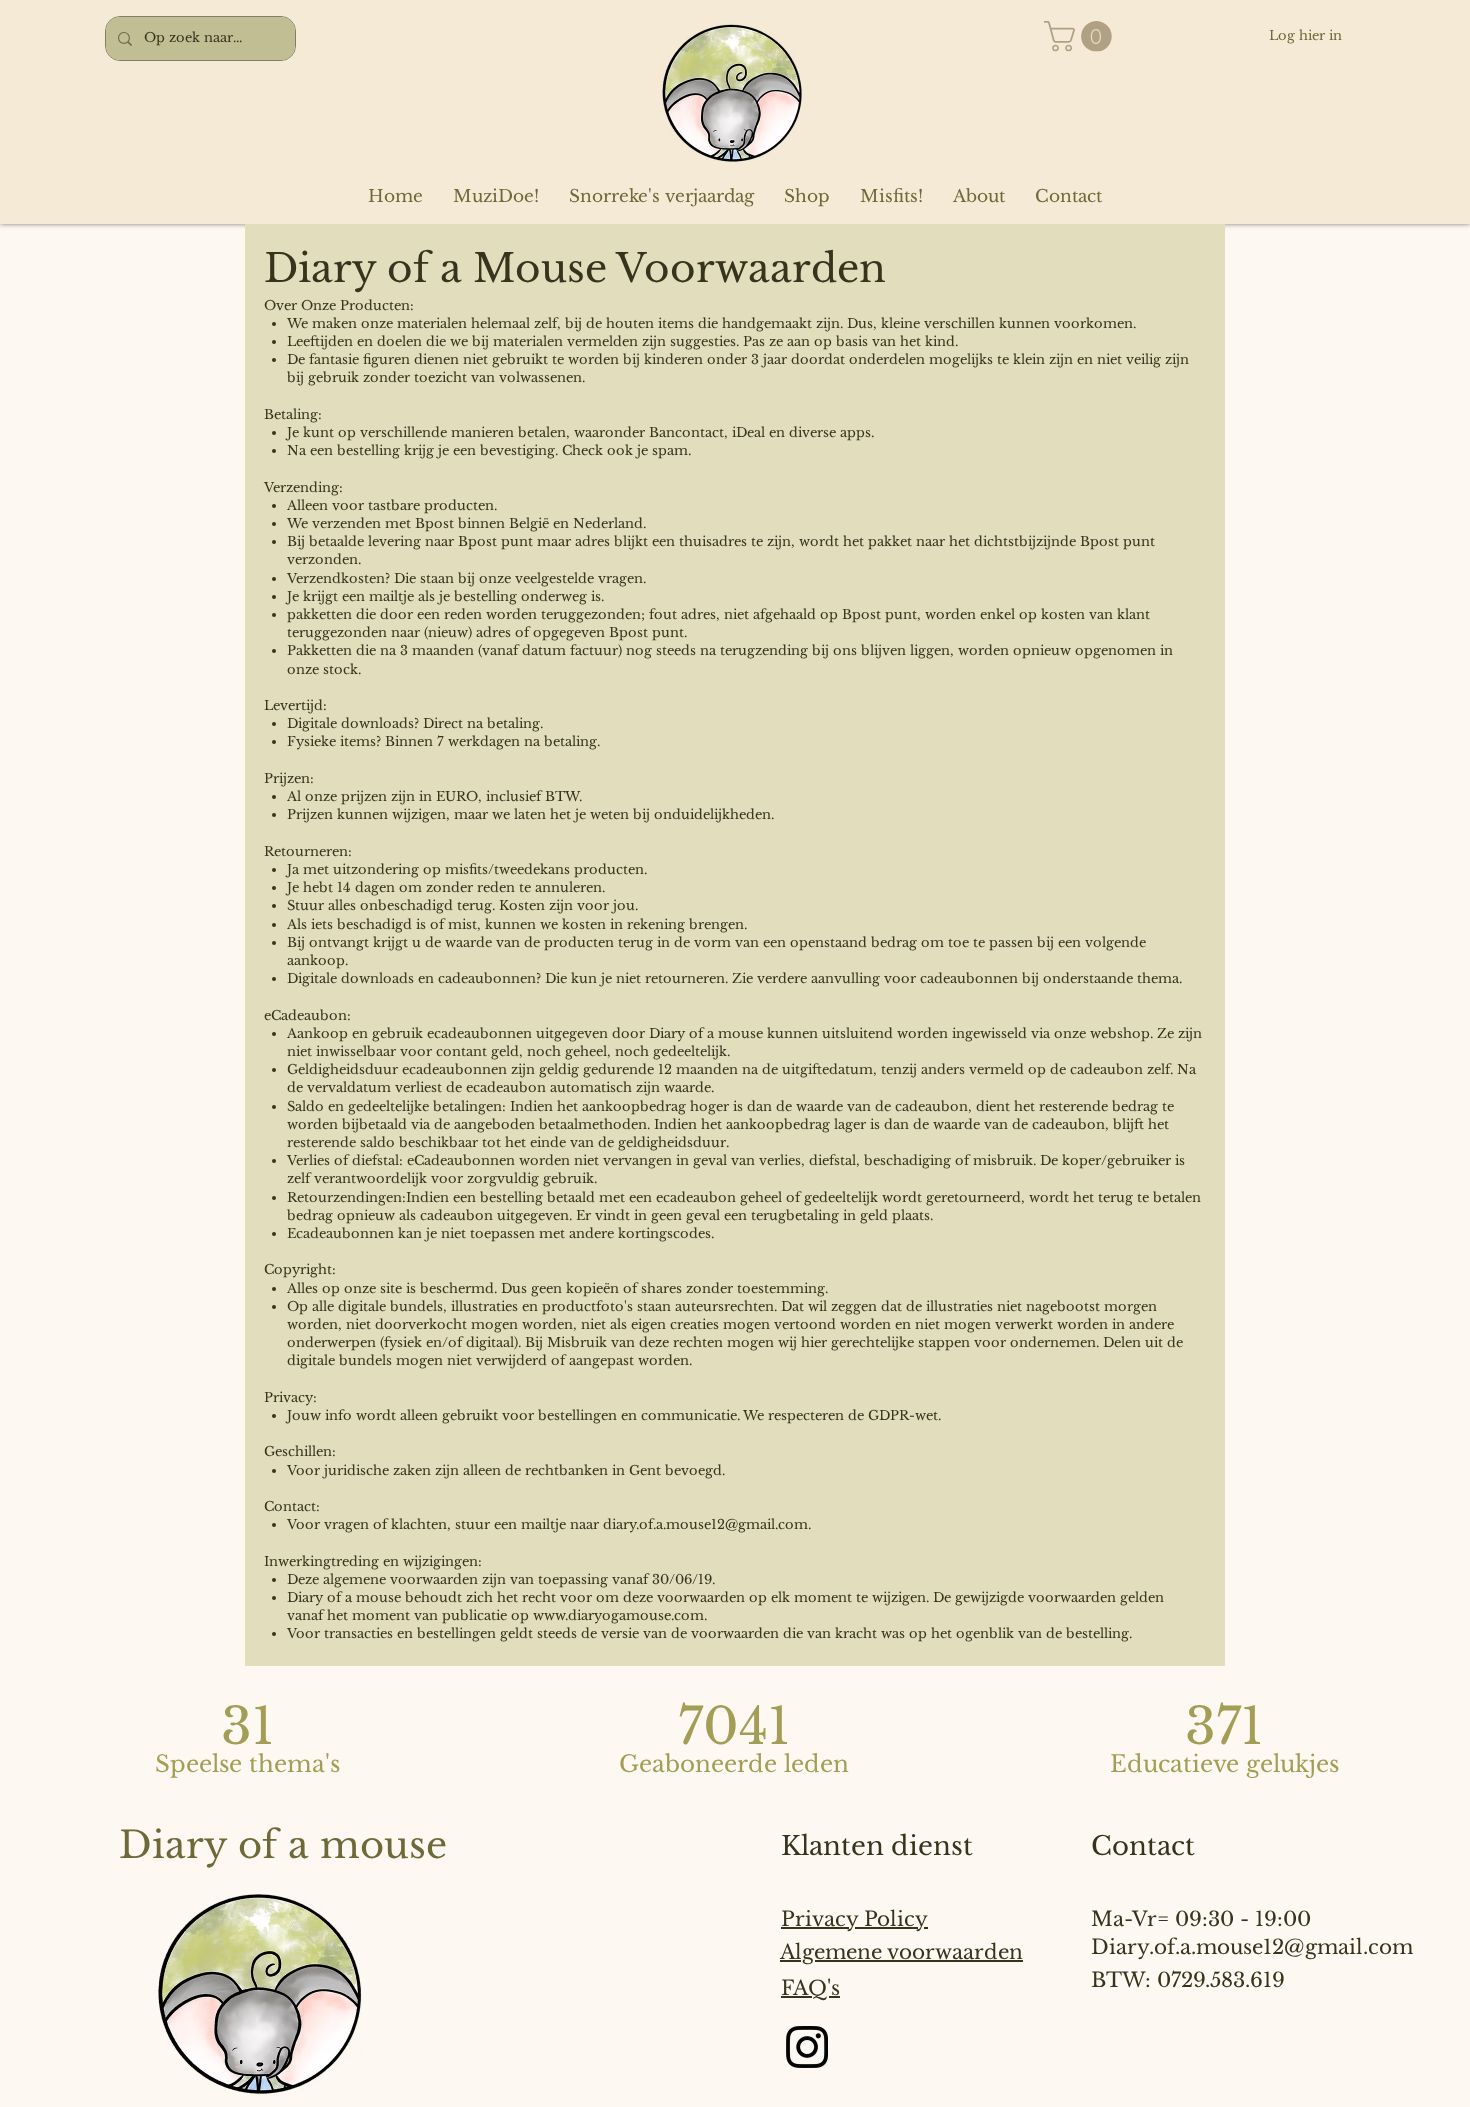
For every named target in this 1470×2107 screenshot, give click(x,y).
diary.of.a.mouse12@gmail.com (705, 1524)
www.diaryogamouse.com (618, 1615)
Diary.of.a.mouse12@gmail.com (1252, 1947)
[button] (1081, 36)
